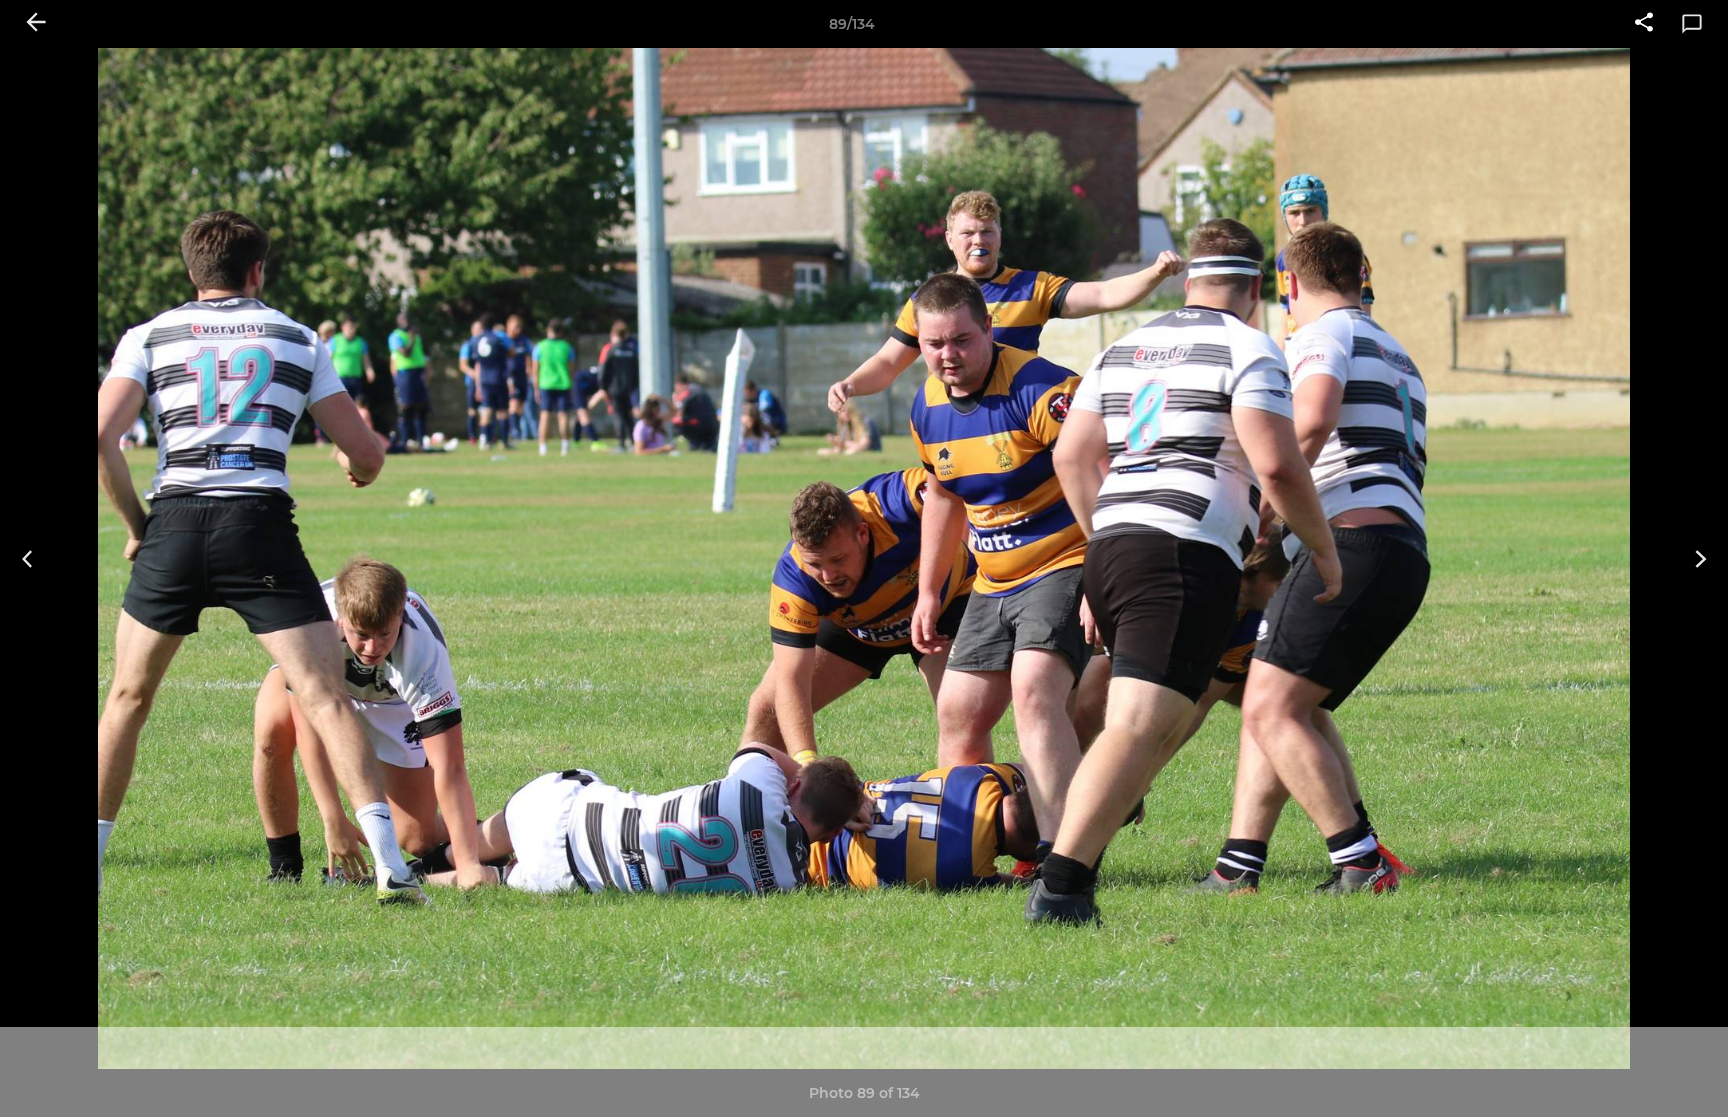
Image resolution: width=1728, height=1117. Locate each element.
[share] (1644, 24)
